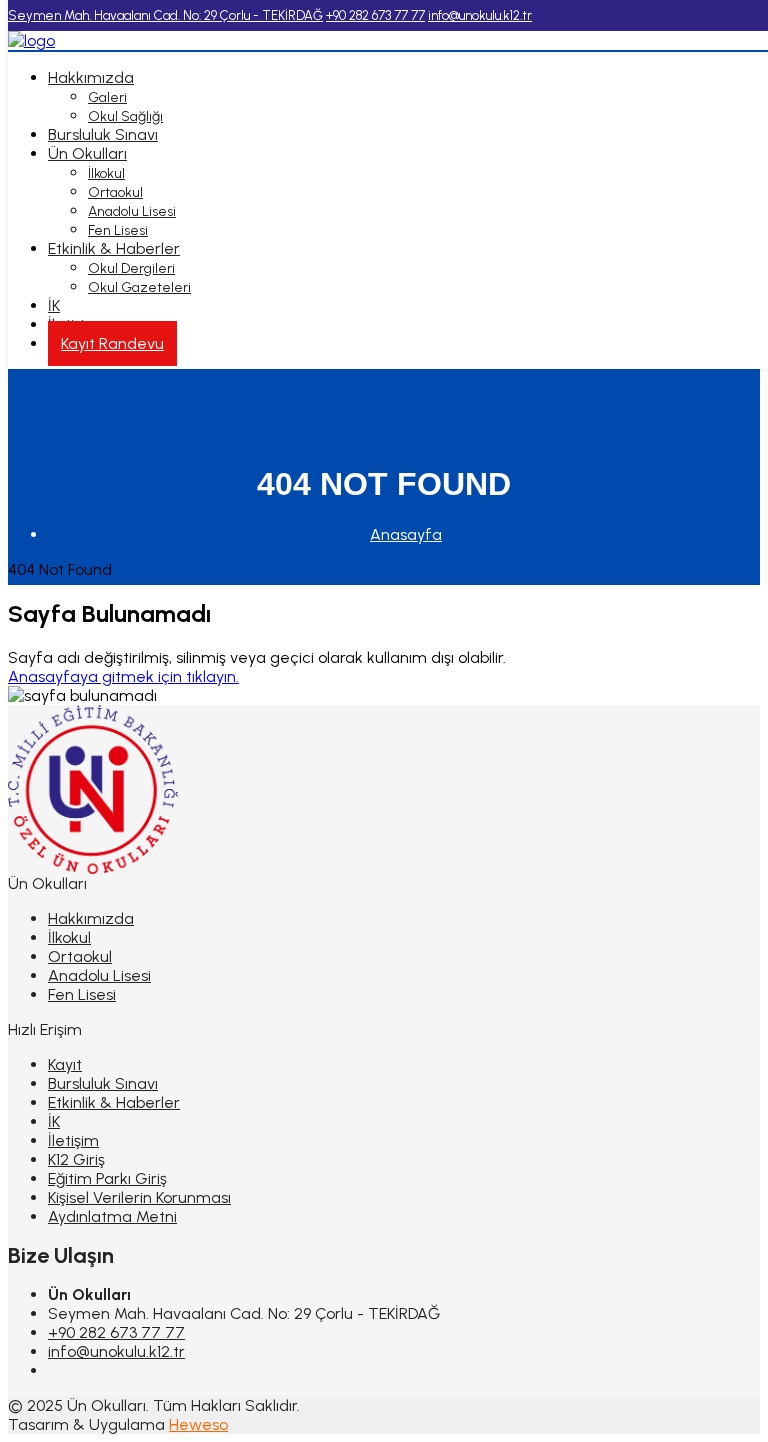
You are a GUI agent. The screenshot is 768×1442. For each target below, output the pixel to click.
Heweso (198, 1424)
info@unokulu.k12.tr (116, 1351)
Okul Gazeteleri (139, 287)
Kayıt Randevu (112, 343)
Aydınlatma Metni (112, 1216)
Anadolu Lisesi (132, 211)
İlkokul (106, 173)
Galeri (107, 97)
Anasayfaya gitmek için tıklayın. (123, 676)
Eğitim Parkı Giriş (107, 1178)
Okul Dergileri (131, 268)
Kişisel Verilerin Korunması (139, 1197)
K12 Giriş (76, 1159)
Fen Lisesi (118, 230)
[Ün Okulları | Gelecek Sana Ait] (31, 40)
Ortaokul (115, 192)
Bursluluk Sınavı (103, 134)
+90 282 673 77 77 (116, 1332)
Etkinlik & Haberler (114, 248)
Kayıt (65, 1064)
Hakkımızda (91, 77)
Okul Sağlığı (125, 116)
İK (54, 305)
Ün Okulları (87, 153)
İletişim (73, 1140)
